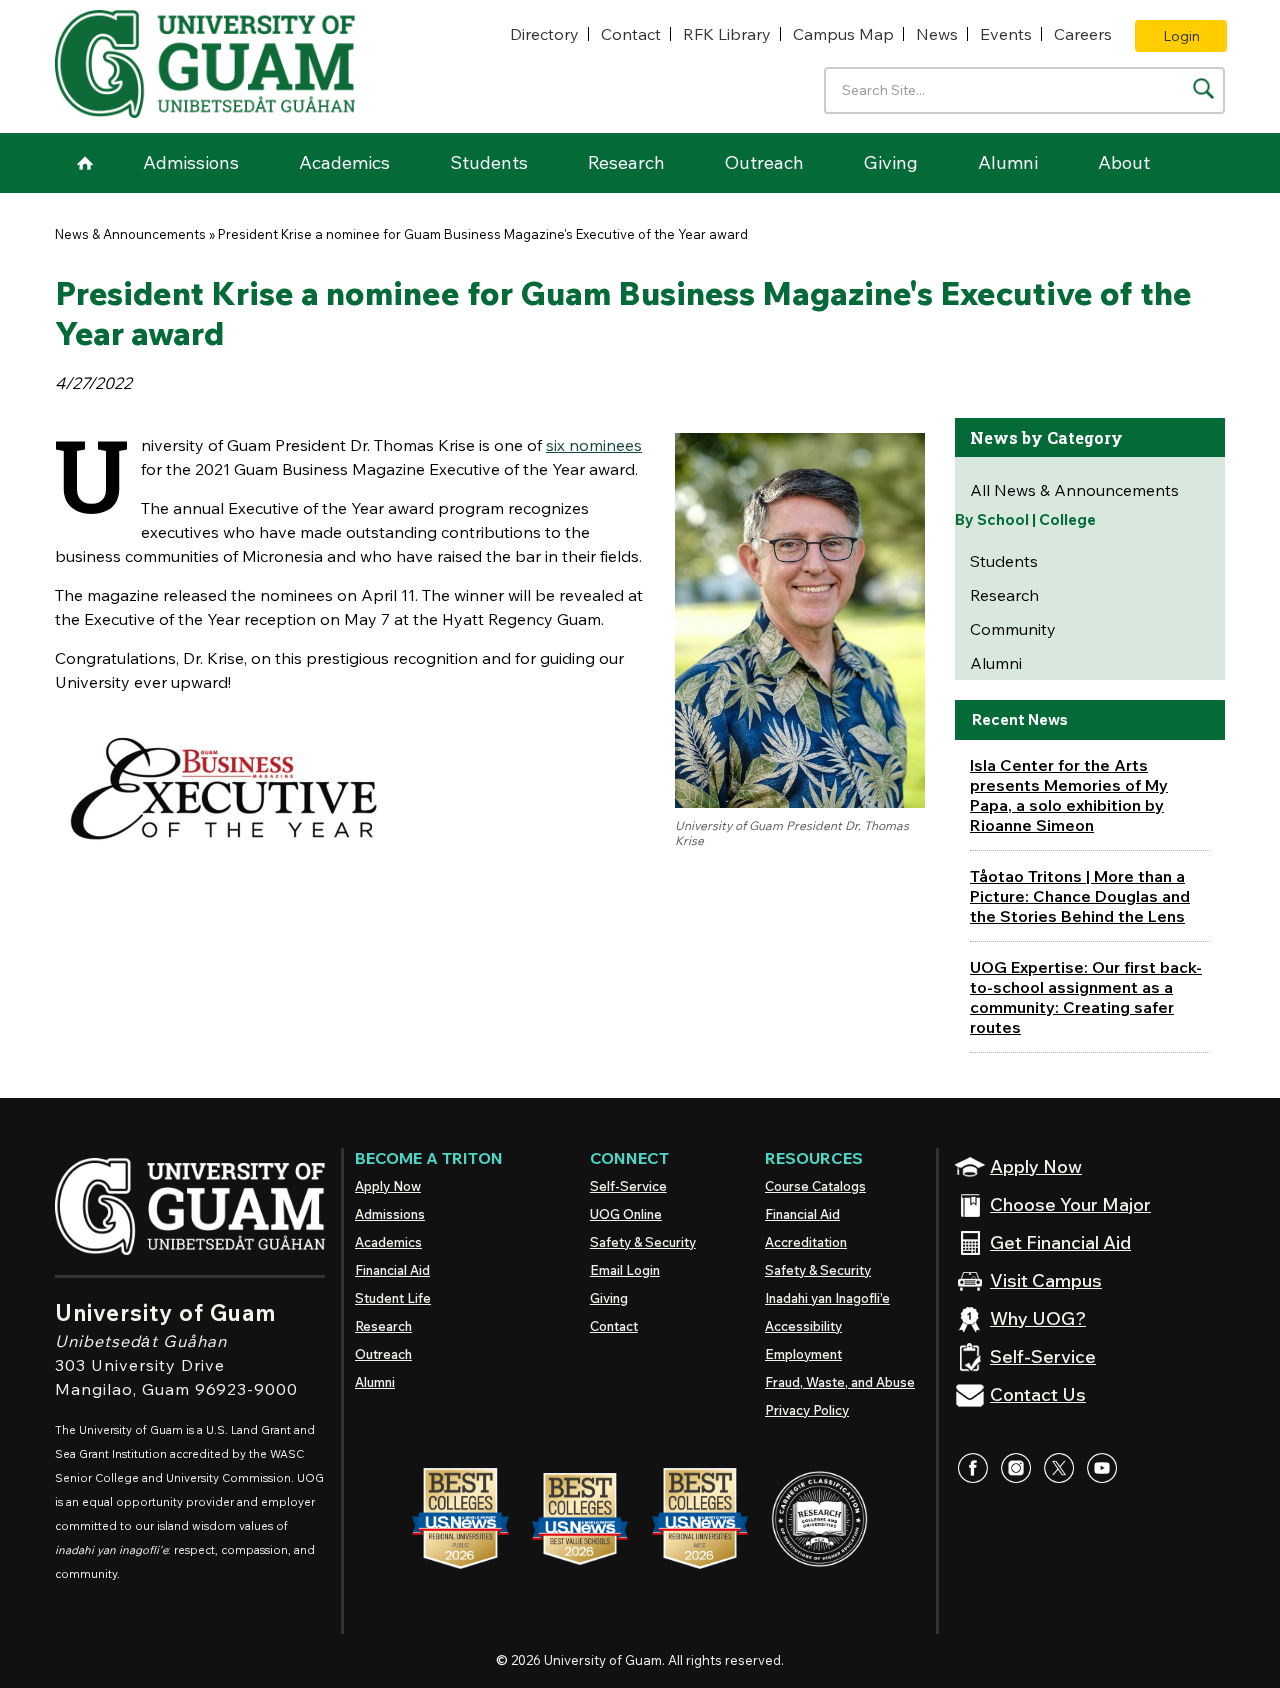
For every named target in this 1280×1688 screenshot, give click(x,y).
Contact (631, 34)
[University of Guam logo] (205, 64)
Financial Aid (392, 1270)
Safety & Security (643, 1242)
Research (626, 162)
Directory (544, 34)
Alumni (1008, 162)
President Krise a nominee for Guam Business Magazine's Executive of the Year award (483, 234)
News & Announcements (130, 234)
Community (1013, 629)
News (937, 34)
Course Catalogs (815, 1186)
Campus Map (843, 34)
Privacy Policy (807, 1410)
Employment (803, 1354)
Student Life (393, 1298)
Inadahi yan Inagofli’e (827, 1298)
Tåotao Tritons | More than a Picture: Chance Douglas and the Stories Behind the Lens (1080, 896)
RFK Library (727, 34)
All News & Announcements (1074, 490)
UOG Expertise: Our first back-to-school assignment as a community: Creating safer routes (1086, 997)
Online (626, 1214)
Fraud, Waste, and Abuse (840, 1382)
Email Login (625, 1270)
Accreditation (806, 1242)
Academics (344, 162)
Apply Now (388, 1186)
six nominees (594, 445)
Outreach (764, 162)
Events (1006, 34)
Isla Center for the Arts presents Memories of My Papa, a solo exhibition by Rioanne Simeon (1069, 795)
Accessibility (803, 1326)
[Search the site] (1203, 88)
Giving (891, 162)
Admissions (191, 162)
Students (489, 162)
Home (85, 163)
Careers (1083, 34)
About (1124, 162)
